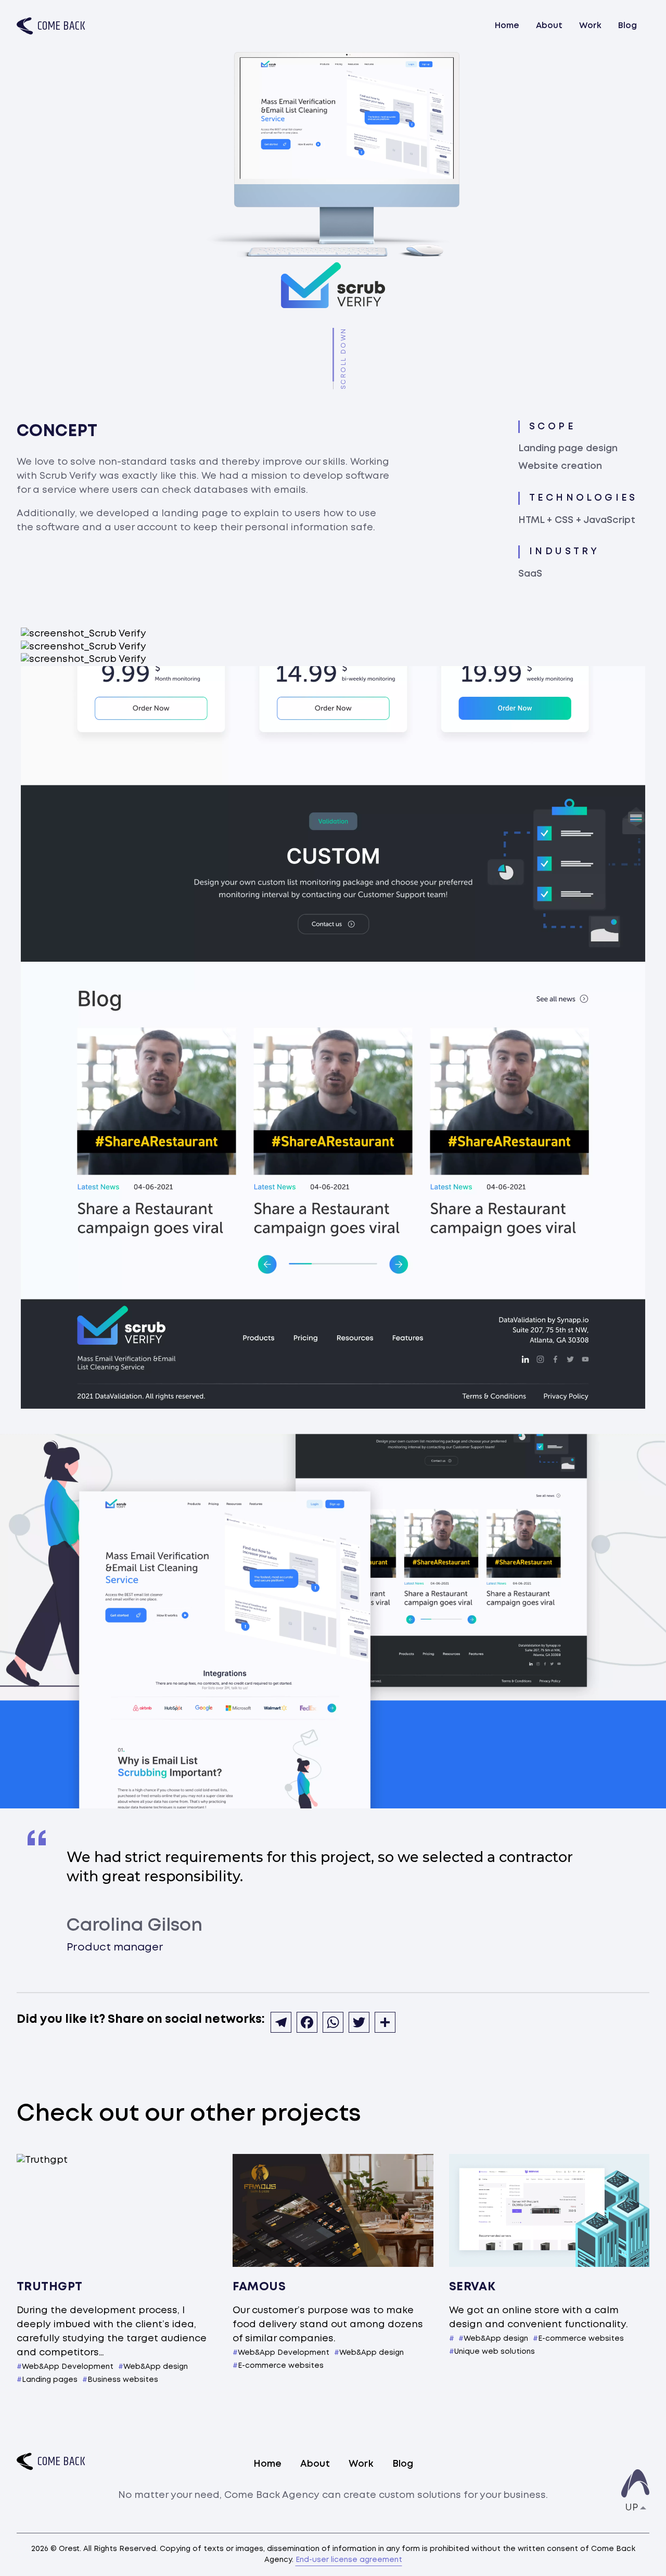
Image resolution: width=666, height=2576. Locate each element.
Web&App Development (68, 2367)
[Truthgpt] (117, 2210)
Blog (627, 26)
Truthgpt (50, 2287)
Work (590, 26)
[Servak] (549, 2210)
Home (507, 26)
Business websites (123, 2380)
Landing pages (50, 2380)
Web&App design (156, 2367)
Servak (472, 2287)
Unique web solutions (495, 2352)
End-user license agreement (349, 2560)
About (549, 26)
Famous (259, 2287)
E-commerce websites (281, 2366)
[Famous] (333, 2210)
